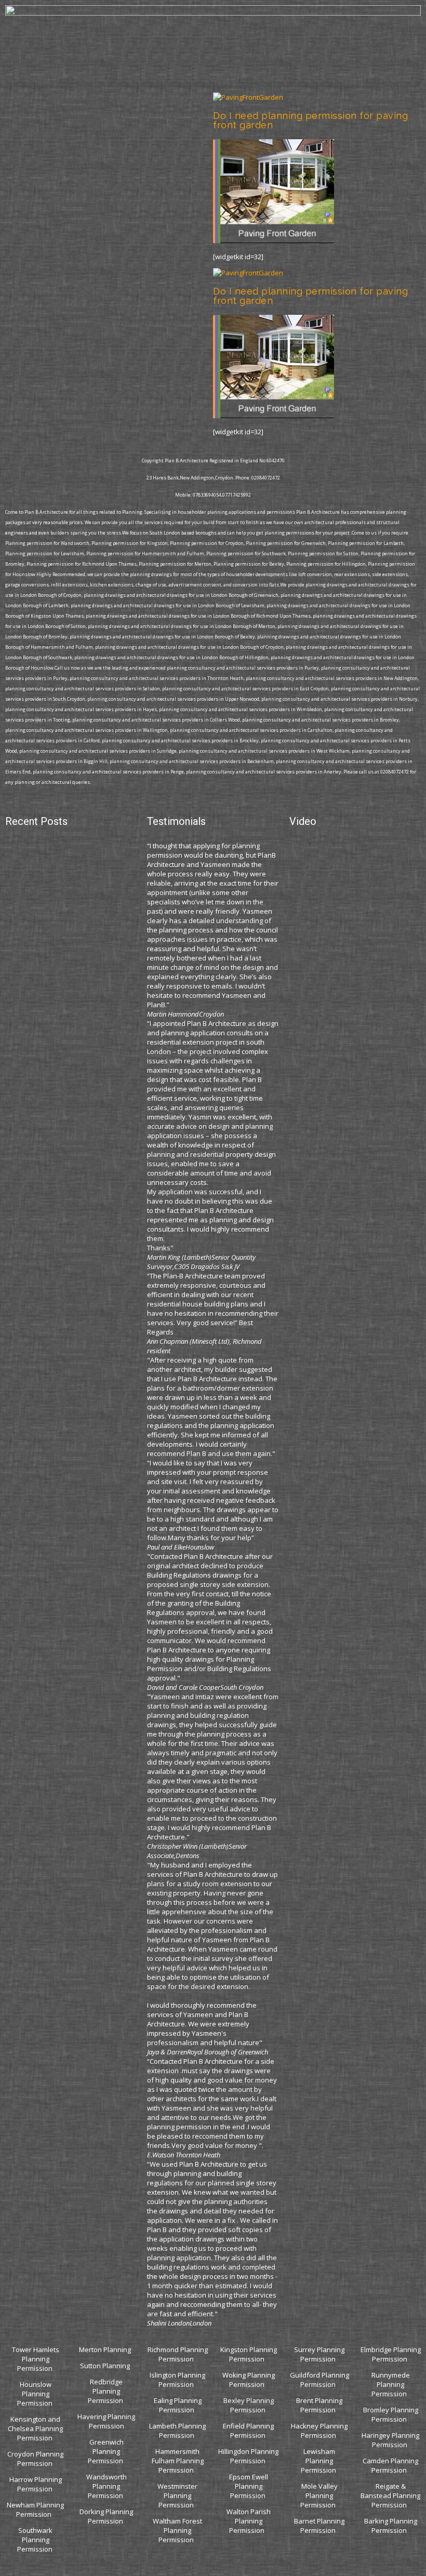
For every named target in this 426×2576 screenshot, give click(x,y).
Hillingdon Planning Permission (248, 2456)
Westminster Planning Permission (177, 2495)
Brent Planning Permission (319, 2405)
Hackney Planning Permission (319, 2431)
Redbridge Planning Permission (105, 2391)
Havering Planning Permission (106, 2421)
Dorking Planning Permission (106, 2516)
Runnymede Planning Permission (391, 2384)
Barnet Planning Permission (319, 2526)
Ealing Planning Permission (178, 2405)
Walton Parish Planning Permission (249, 2521)
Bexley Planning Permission (249, 2405)
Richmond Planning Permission (178, 2354)
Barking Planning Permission (391, 2526)
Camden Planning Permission (390, 2465)
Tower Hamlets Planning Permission (36, 2359)
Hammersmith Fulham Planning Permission (178, 2461)
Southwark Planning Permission (35, 2540)
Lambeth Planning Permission (177, 2431)
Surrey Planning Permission (319, 2354)
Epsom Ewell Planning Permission (249, 2486)
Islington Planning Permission (177, 2380)
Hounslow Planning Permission (35, 2394)
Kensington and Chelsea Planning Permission (35, 2428)
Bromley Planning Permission (391, 2414)
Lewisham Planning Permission (318, 2461)
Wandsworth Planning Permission (106, 2486)
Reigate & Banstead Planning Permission (390, 2495)
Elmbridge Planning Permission (391, 2354)
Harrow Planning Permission (36, 2484)
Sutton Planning (106, 2366)
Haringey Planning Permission (390, 2440)
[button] (213, 84)
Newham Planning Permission (35, 2510)
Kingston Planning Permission (249, 2354)
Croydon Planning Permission (35, 2459)
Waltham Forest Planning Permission (177, 2530)
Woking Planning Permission (249, 2380)
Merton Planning (106, 2350)
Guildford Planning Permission (319, 2380)
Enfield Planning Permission (248, 2431)
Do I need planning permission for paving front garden (310, 120)
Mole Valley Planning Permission (319, 2495)
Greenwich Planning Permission (106, 2451)
